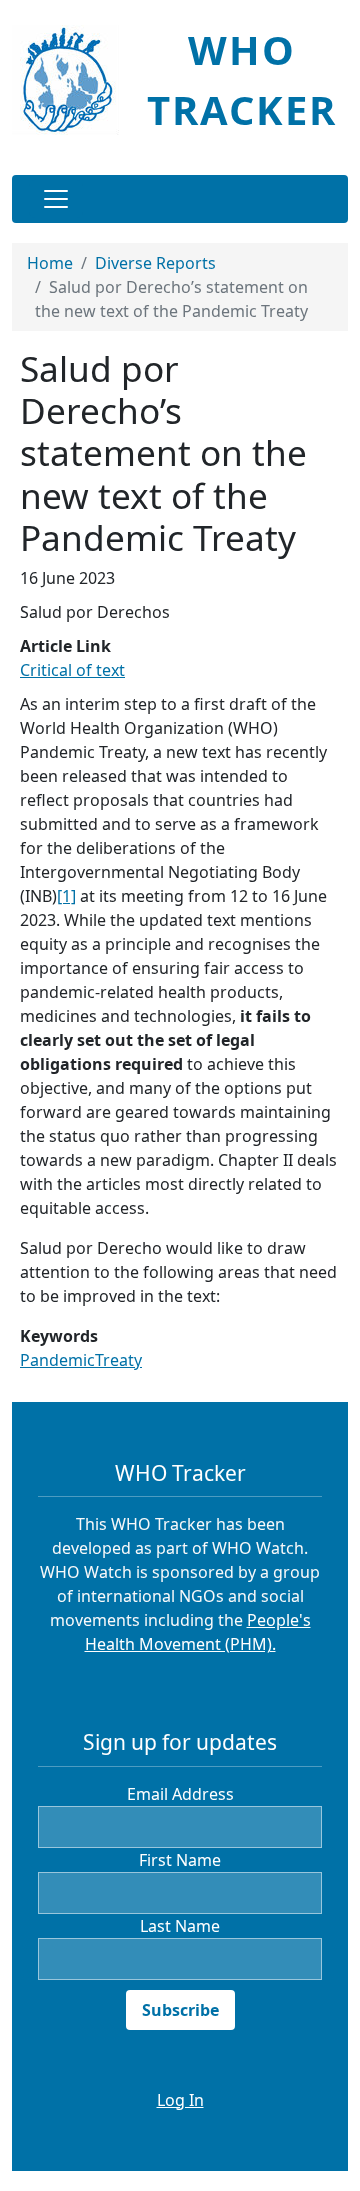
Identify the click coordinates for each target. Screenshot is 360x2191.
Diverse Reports (155, 263)
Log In (180, 2100)
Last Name (180, 1926)
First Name (180, 1860)
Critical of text (72, 670)
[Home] (73, 80)
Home (50, 263)
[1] (66, 896)
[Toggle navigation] (56, 199)
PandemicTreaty (81, 1360)
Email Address (180, 1794)
